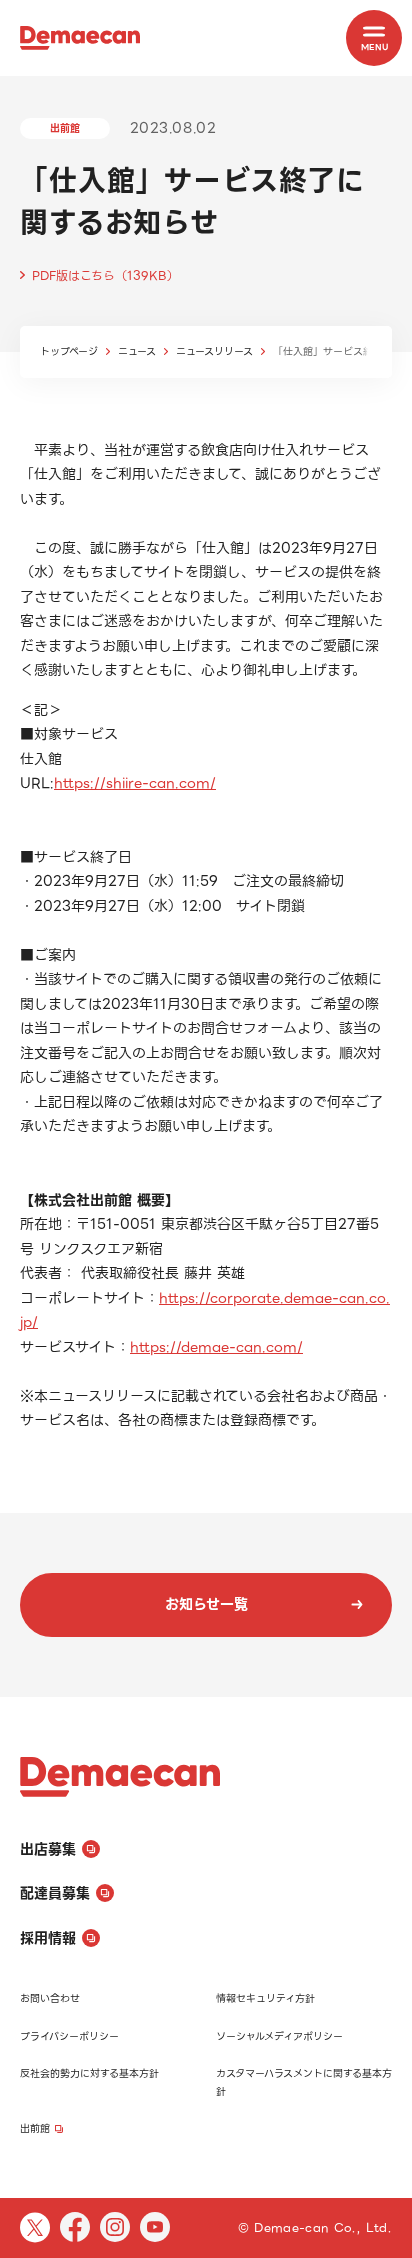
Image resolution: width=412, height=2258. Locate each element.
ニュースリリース (214, 351)
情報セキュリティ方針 (265, 1998)
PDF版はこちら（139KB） (105, 275)
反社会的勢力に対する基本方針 (89, 2073)
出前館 (35, 2128)
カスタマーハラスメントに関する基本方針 (304, 2082)
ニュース (137, 351)
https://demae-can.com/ (216, 1347)
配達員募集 (55, 1893)
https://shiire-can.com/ (135, 783)
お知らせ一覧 (206, 1604)
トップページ (69, 351)
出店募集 (48, 1849)
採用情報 (48, 1938)
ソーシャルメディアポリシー (279, 2036)
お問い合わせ (50, 1998)
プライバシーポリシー (69, 2036)
